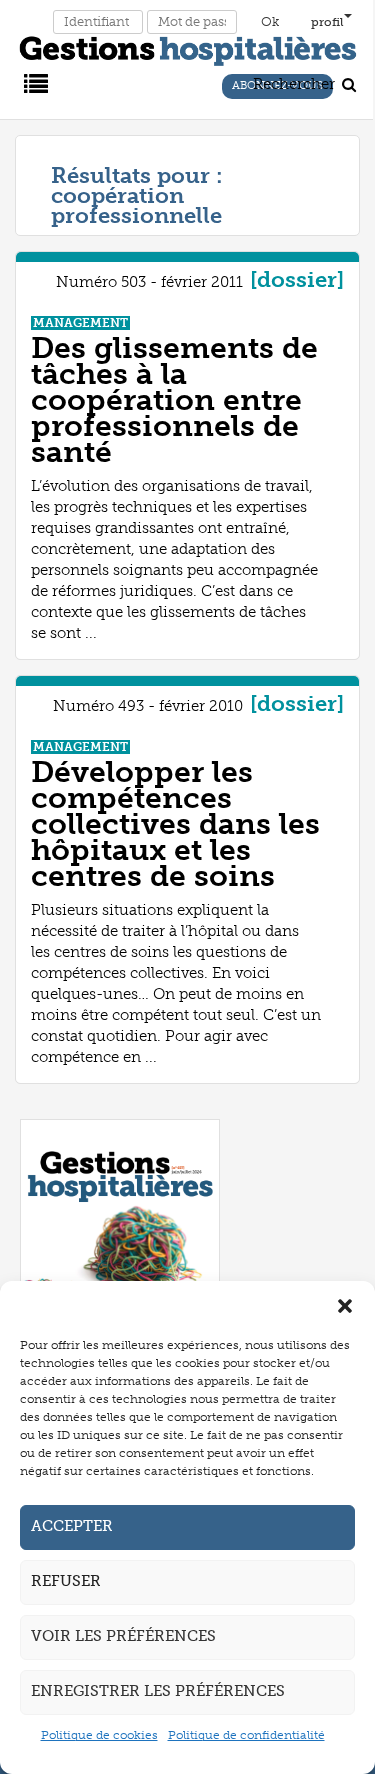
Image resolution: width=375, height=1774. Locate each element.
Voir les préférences (123, 1636)
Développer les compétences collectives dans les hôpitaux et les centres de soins (175, 824)
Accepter (72, 1526)
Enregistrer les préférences (158, 1691)
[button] (345, 1306)
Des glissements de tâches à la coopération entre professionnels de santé (174, 400)
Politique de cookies (99, 1735)
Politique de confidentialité (246, 1735)
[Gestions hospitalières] (188, 47)
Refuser (66, 1581)
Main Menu (33, 82)
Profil (327, 22)
